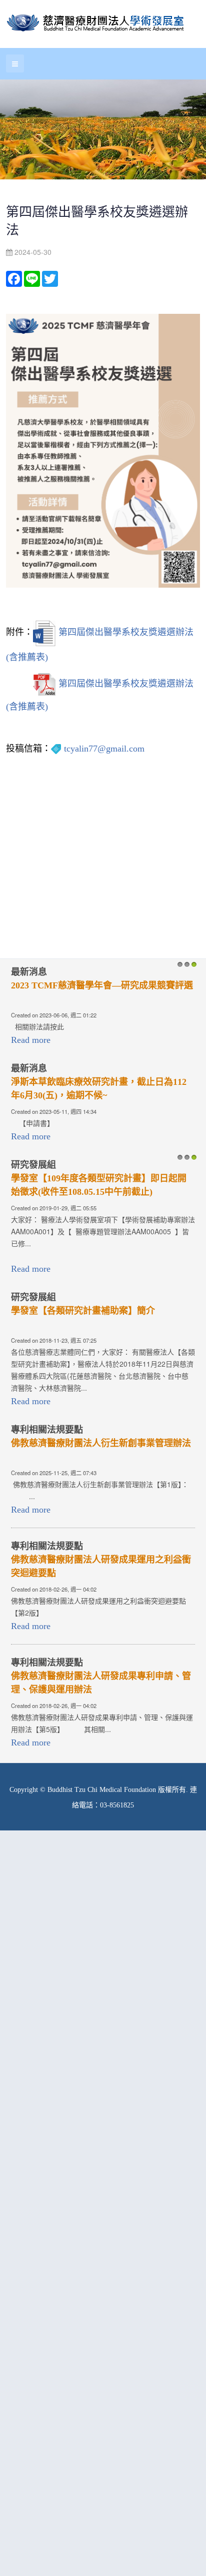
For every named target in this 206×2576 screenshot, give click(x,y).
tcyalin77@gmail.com (104, 749)
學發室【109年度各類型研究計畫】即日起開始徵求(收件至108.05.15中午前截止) (99, 1185)
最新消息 (29, 972)
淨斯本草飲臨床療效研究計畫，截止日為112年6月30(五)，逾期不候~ (99, 1089)
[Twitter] (50, 278)
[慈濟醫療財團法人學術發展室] (97, 24)
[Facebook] (14, 278)
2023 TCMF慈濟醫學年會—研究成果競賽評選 (102, 985)
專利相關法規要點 (47, 1430)
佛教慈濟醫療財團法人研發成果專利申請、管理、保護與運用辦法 (101, 1683)
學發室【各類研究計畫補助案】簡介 (83, 1311)
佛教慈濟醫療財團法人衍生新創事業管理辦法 (101, 1443)
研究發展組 (33, 1165)
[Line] (32, 278)
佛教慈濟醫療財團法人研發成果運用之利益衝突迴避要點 (101, 1566)
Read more (31, 1040)
